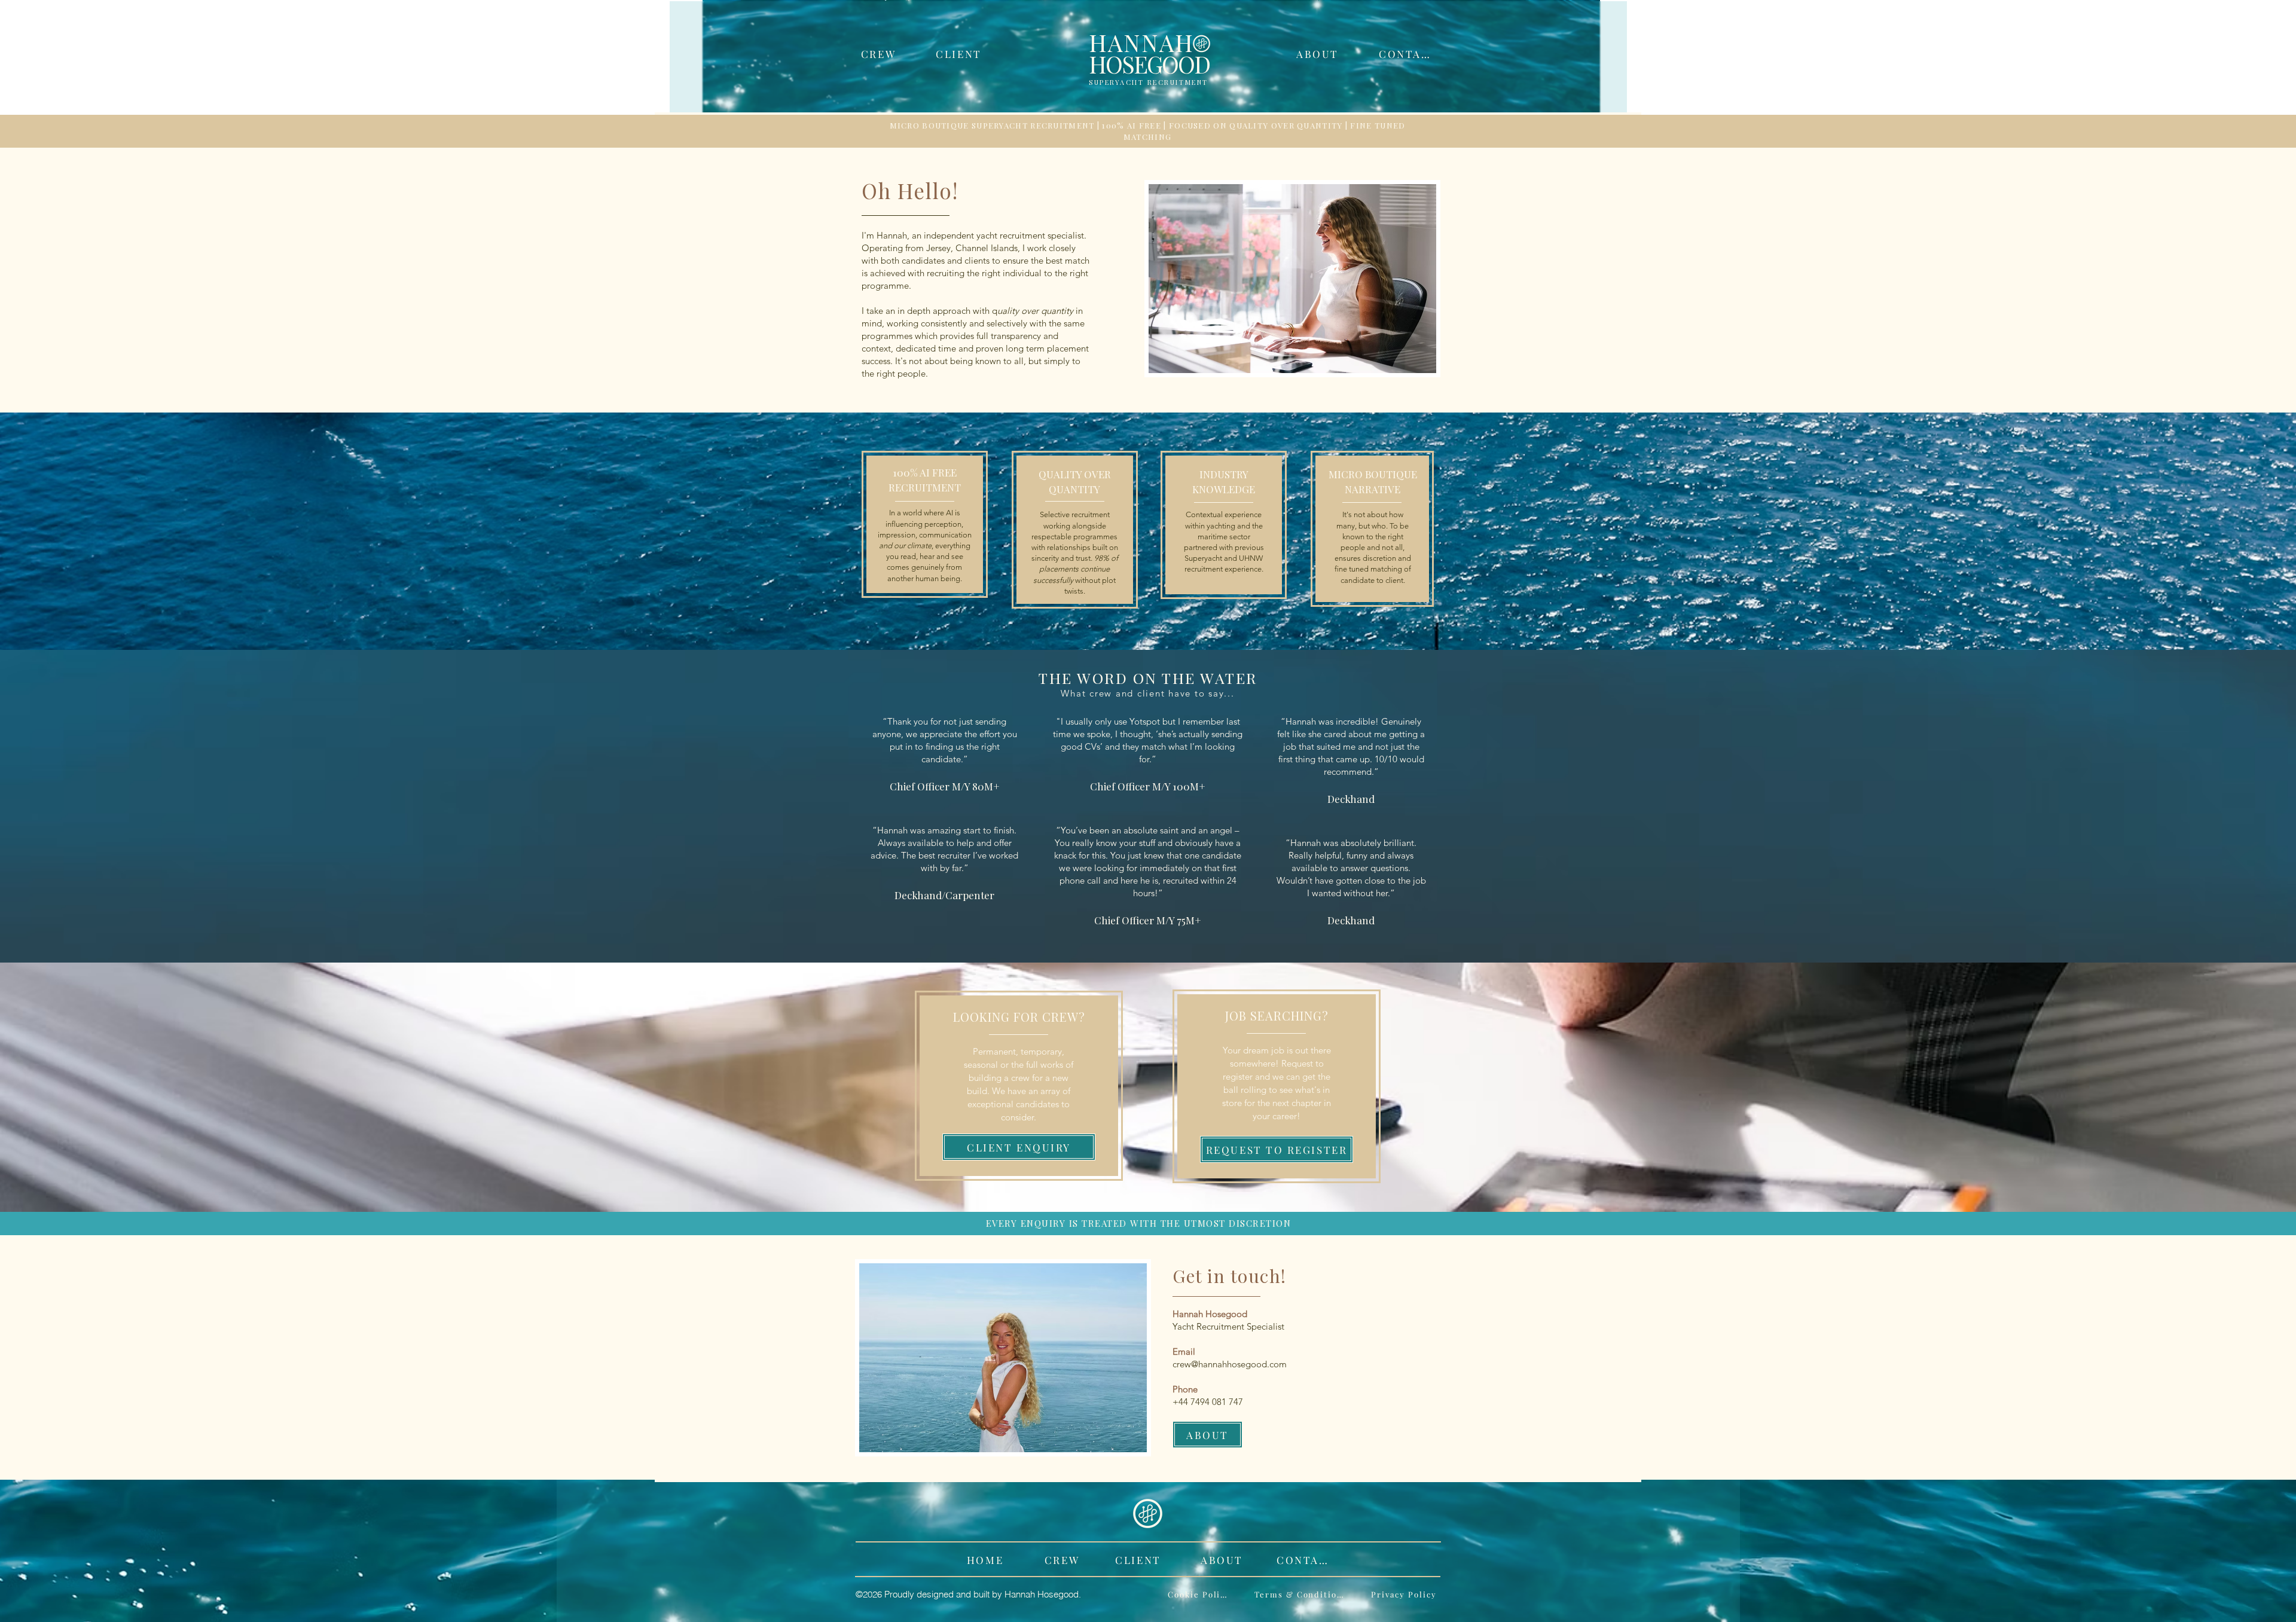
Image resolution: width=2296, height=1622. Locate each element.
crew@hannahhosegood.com (1230, 1364)
